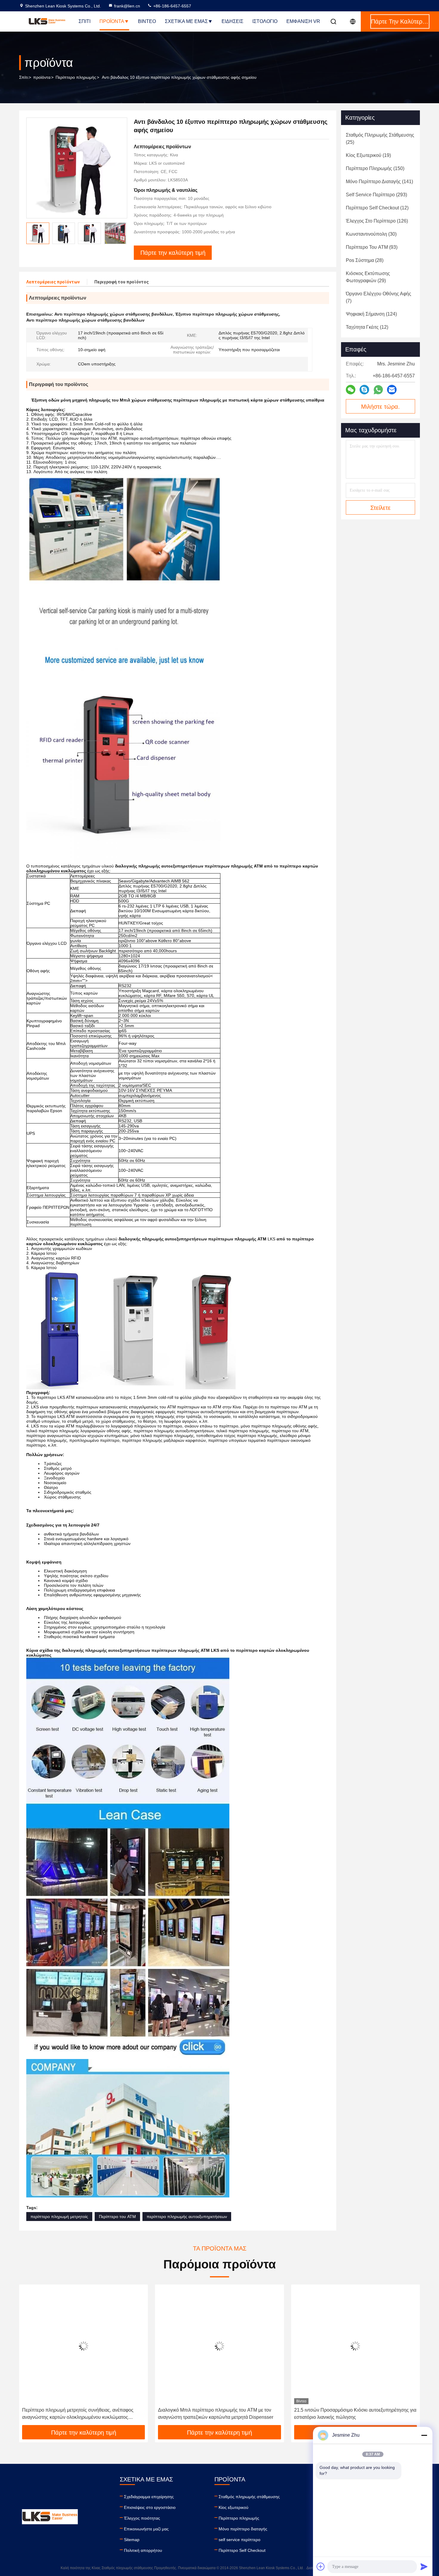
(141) (379, 182)
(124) (371, 314)
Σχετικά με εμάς (186, 21)
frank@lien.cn (127, 6)
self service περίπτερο (240, 2540)
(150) (375, 168)
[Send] (424, 2566)
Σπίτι (85, 21)
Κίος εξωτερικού (234, 2507)
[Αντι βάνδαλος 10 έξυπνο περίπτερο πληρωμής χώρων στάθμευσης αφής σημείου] (77, 168)
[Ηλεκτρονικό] (392, 390)
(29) (368, 277)
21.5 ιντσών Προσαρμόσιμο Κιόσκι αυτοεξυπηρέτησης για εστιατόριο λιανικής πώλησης (355, 2414)
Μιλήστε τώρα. (380, 407)
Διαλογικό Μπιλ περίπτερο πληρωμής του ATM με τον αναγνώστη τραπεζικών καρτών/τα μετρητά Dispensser (216, 2414)
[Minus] (424, 2435)
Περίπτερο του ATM (117, 2217)
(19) (368, 155)
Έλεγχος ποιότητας (142, 2518)
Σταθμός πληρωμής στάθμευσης (249, 2497)
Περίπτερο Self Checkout (242, 2550)
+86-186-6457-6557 (172, 6)
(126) (377, 221)
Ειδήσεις (232, 21)
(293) (376, 195)
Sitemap (132, 2540)
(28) (365, 260)
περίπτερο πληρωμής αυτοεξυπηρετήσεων (187, 2217)
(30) (371, 234)
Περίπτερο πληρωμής (76, 77)
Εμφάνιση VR (303, 21)
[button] (30, 2357)
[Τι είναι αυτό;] (378, 390)
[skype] (364, 390)
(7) (379, 297)
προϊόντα (42, 77)
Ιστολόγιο (265, 21)
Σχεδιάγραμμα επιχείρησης (149, 2497)
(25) (380, 139)
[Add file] (321, 2566)
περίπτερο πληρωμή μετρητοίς (59, 2217)
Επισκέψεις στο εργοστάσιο (150, 2507)
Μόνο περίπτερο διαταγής (243, 2529)
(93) (372, 247)
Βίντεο (147, 21)
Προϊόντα (112, 21)
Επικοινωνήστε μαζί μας (146, 2529)
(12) (377, 208)
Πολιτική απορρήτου (143, 2550)
